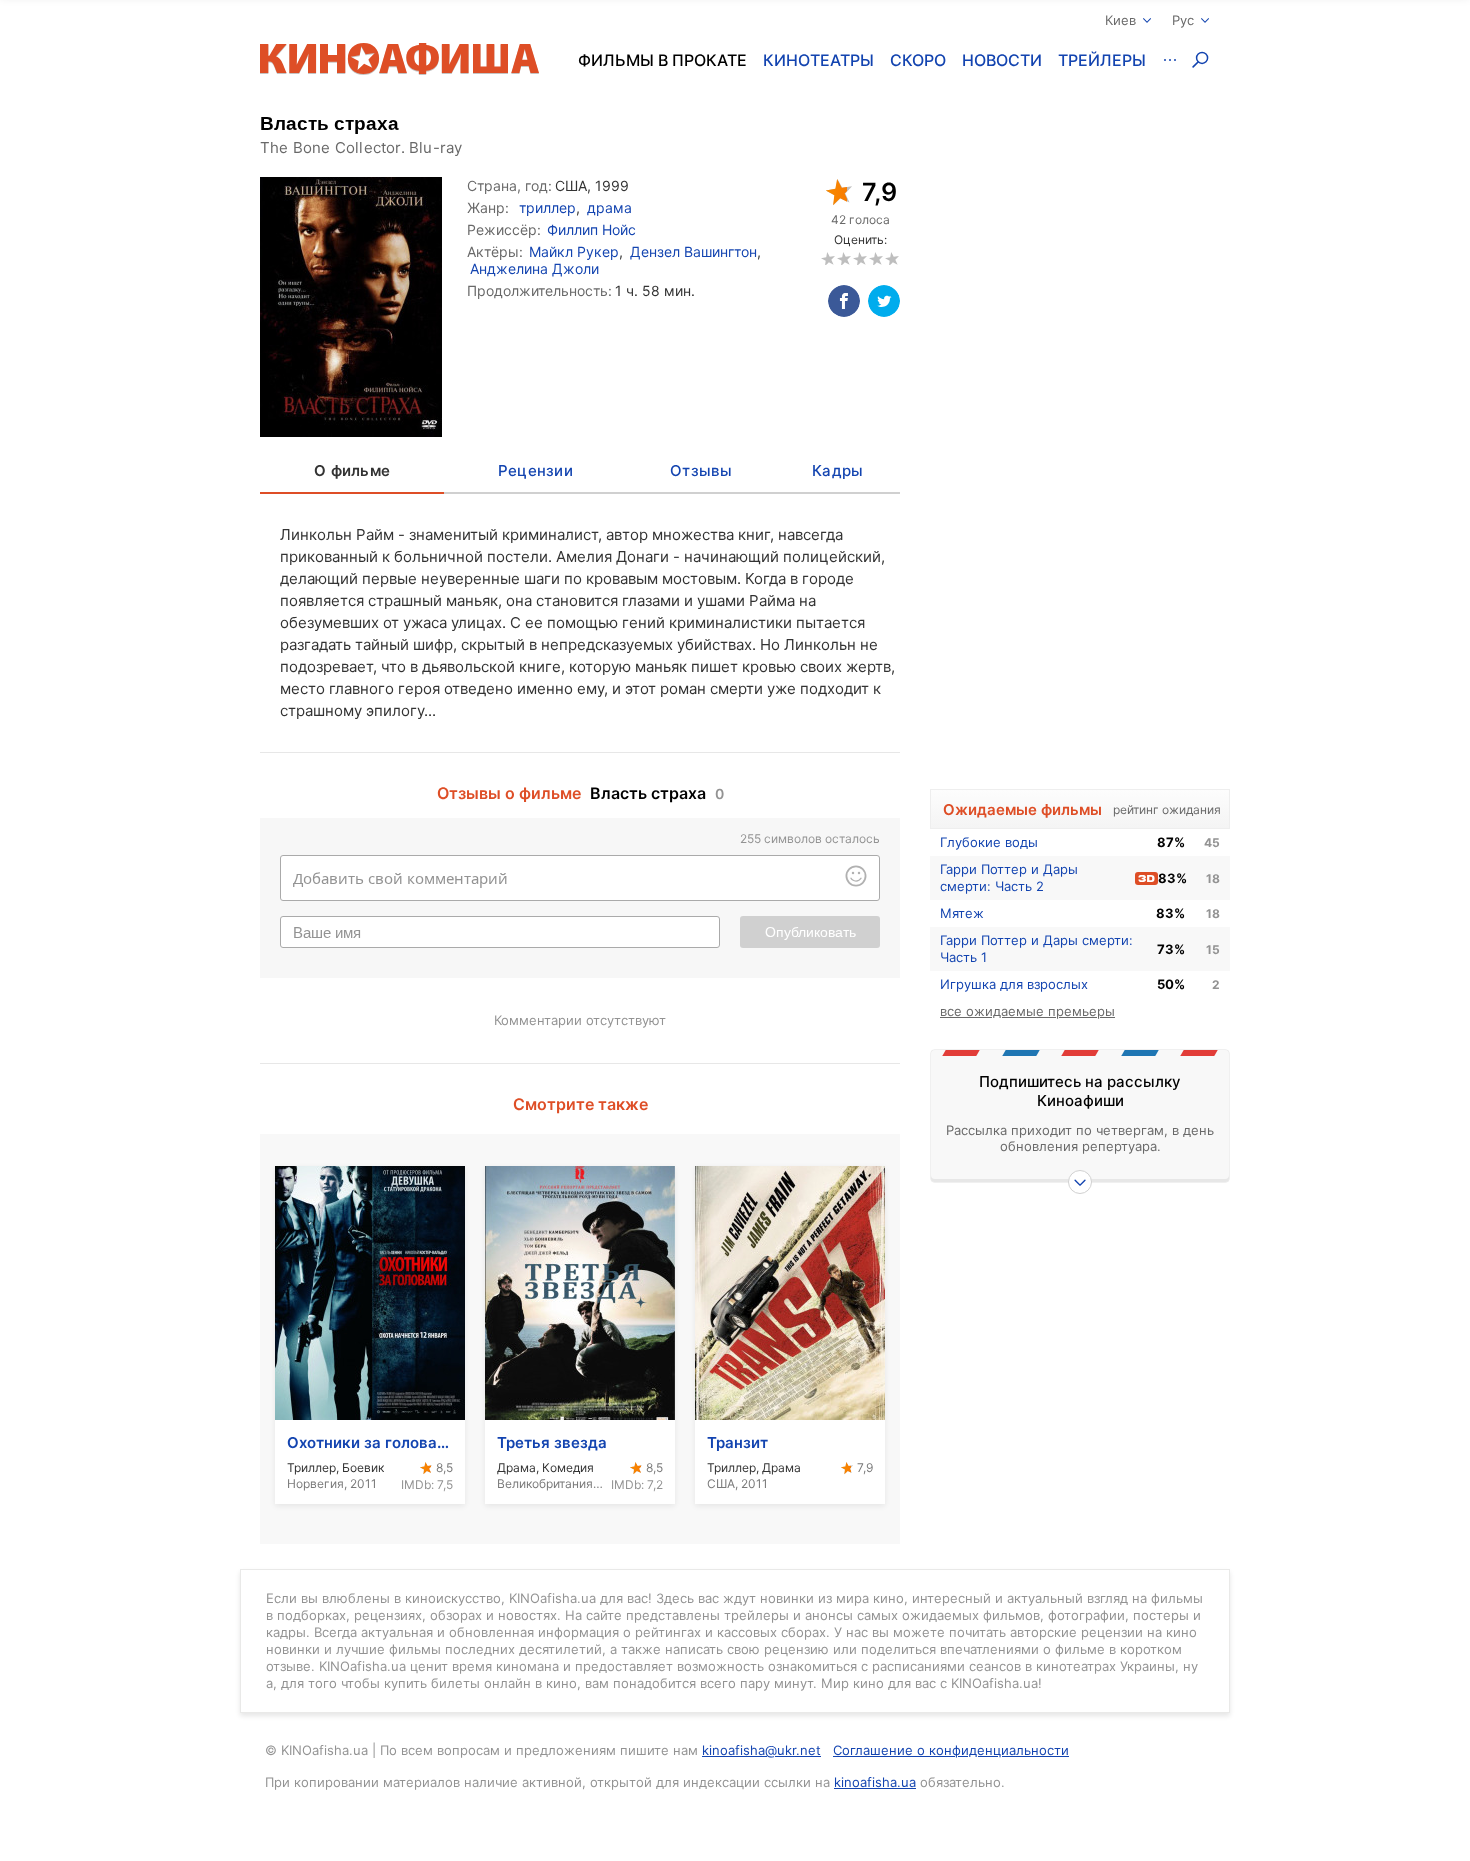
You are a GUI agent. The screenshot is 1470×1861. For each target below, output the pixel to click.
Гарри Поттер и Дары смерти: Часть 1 (1036, 948)
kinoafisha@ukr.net (761, 1750)
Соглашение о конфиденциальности (951, 1750)
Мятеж (962, 913)
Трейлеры (1102, 60)
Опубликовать (810, 932)
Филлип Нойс (591, 229)
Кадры (837, 470)
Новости (1002, 60)
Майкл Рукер (574, 251)
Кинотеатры (818, 60)
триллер (547, 207)
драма (609, 207)
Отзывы (701, 470)
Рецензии (535, 470)
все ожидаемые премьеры (1027, 1011)
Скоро (918, 60)
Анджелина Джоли (534, 268)
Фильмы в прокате (662, 60)
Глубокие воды (989, 842)
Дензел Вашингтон (693, 251)
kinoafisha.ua (875, 1782)
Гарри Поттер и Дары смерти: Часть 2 (1009, 877)
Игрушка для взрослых (1014, 984)
